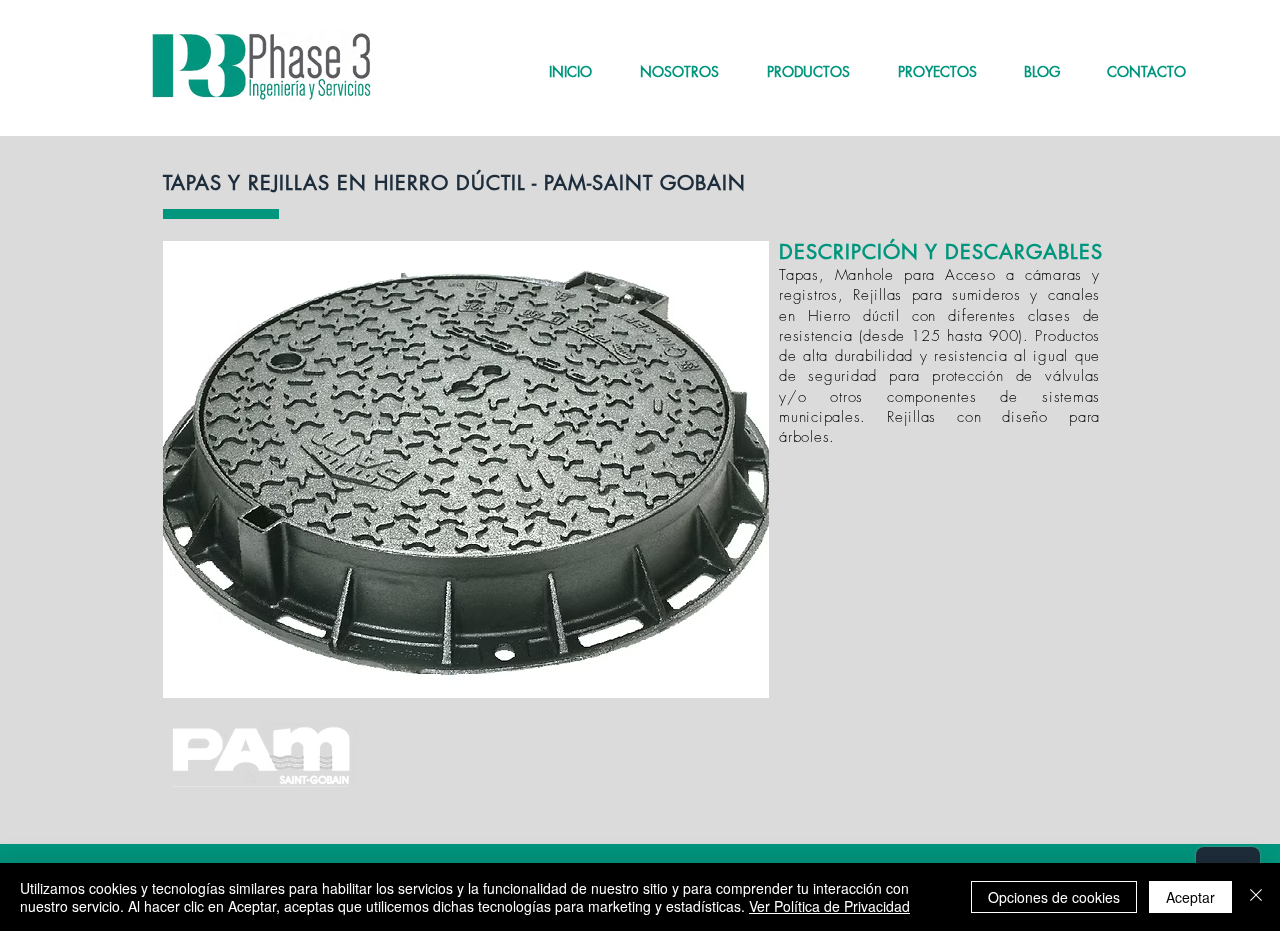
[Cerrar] (1256, 897)
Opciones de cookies (1054, 897)
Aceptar (1190, 897)
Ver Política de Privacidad (829, 906)
